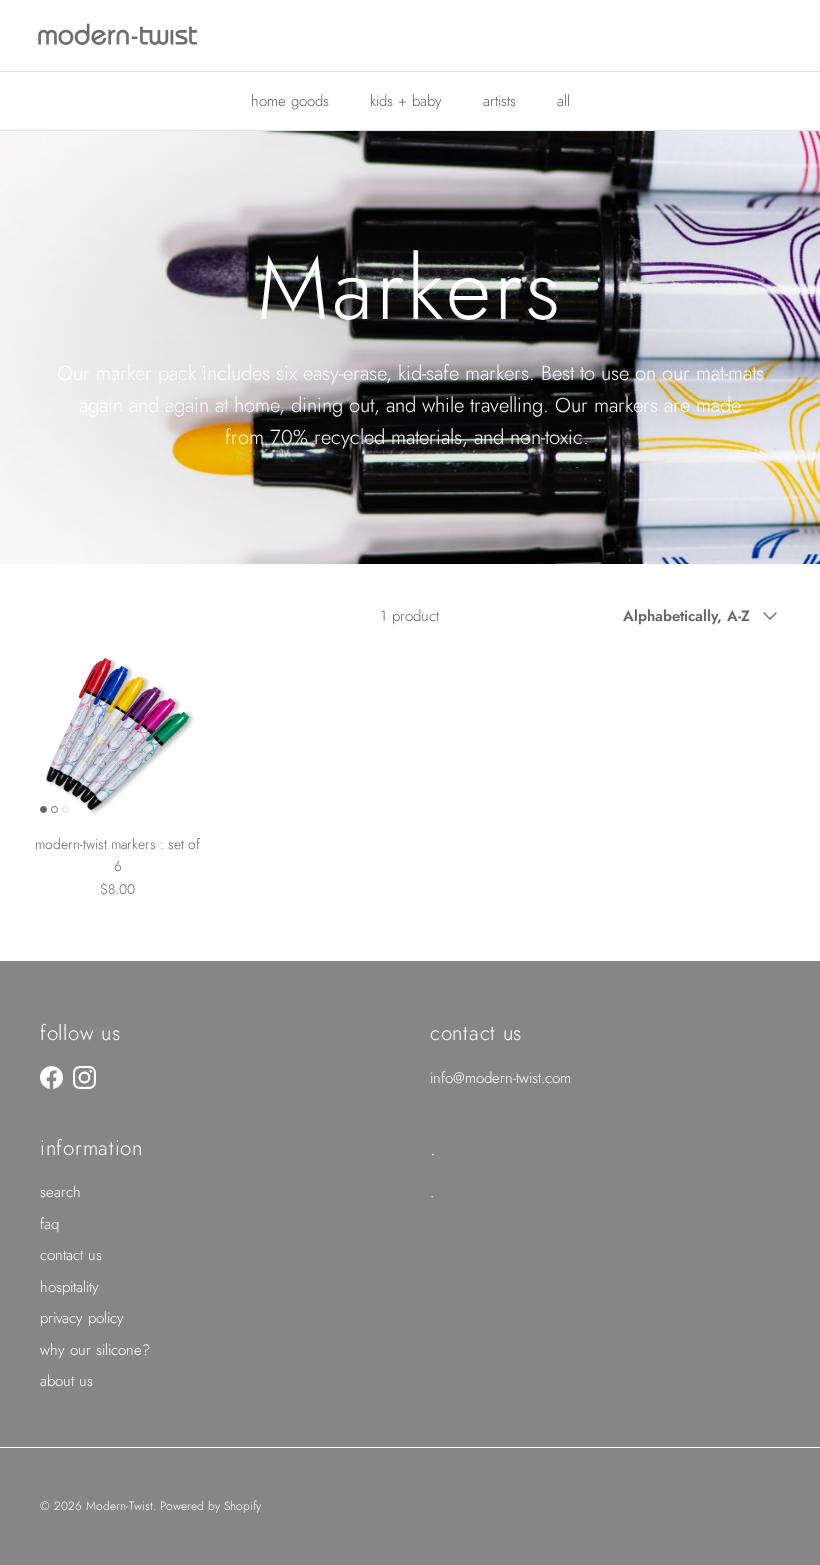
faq (49, 1224)
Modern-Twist (119, 1506)
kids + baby (406, 101)
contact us (71, 1255)
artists (499, 101)
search (60, 1192)
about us (66, 1381)
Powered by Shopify (210, 1506)
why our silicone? (95, 1350)
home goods (290, 101)
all (563, 101)
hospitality (69, 1287)
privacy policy (82, 1318)
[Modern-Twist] (117, 35)
